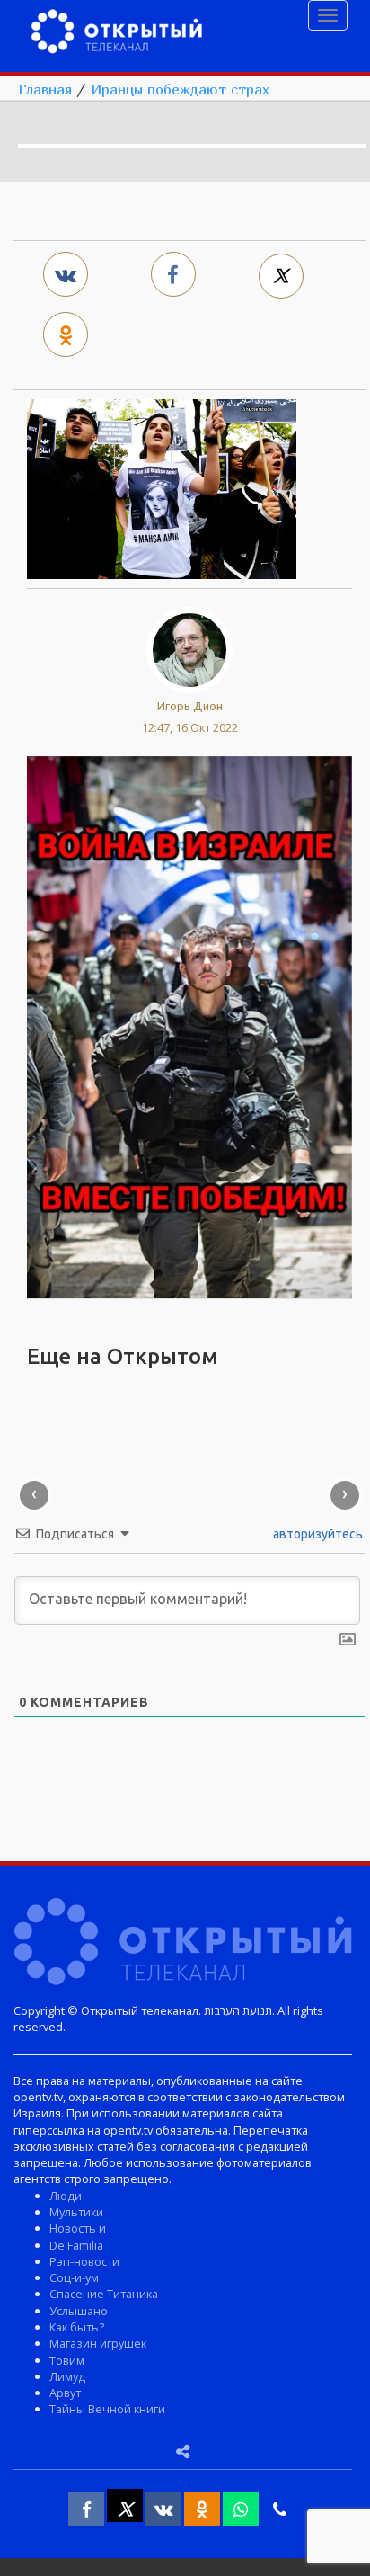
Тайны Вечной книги (107, 2409)
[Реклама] (189, 1026)
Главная (45, 89)
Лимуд (67, 2376)
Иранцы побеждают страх (180, 89)
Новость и (78, 2228)
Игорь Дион (190, 706)
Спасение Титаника (104, 2294)
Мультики (76, 2212)
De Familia (76, 2245)
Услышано (79, 2311)
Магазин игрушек (98, 2343)
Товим (67, 2360)
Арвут (65, 2393)
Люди (66, 2196)
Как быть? (77, 2327)
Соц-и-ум (74, 2277)
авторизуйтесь (317, 1534)
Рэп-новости (84, 2261)
